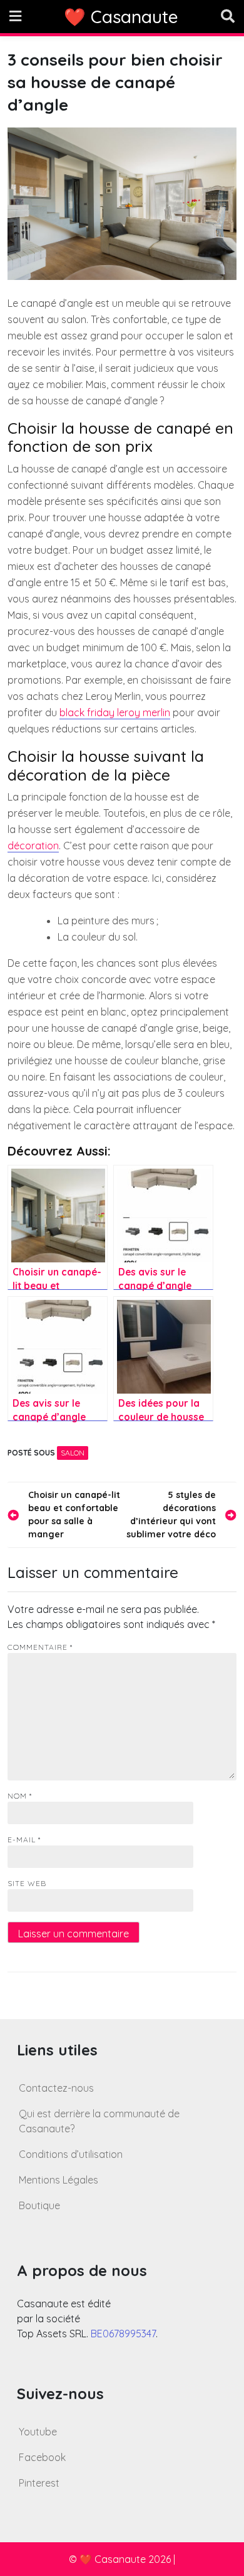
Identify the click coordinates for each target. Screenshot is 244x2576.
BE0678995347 (123, 2334)
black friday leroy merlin (115, 712)
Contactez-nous (56, 2088)
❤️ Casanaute (121, 17)
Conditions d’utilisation (71, 2154)
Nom (20, 1796)
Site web (27, 1883)
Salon (73, 1453)
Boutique (39, 2205)
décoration (33, 846)
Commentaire (40, 1647)
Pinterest (39, 2483)
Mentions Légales (58, 2180)
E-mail (24, 1840)
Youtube (38, 2432)
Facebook (42, 2457)
